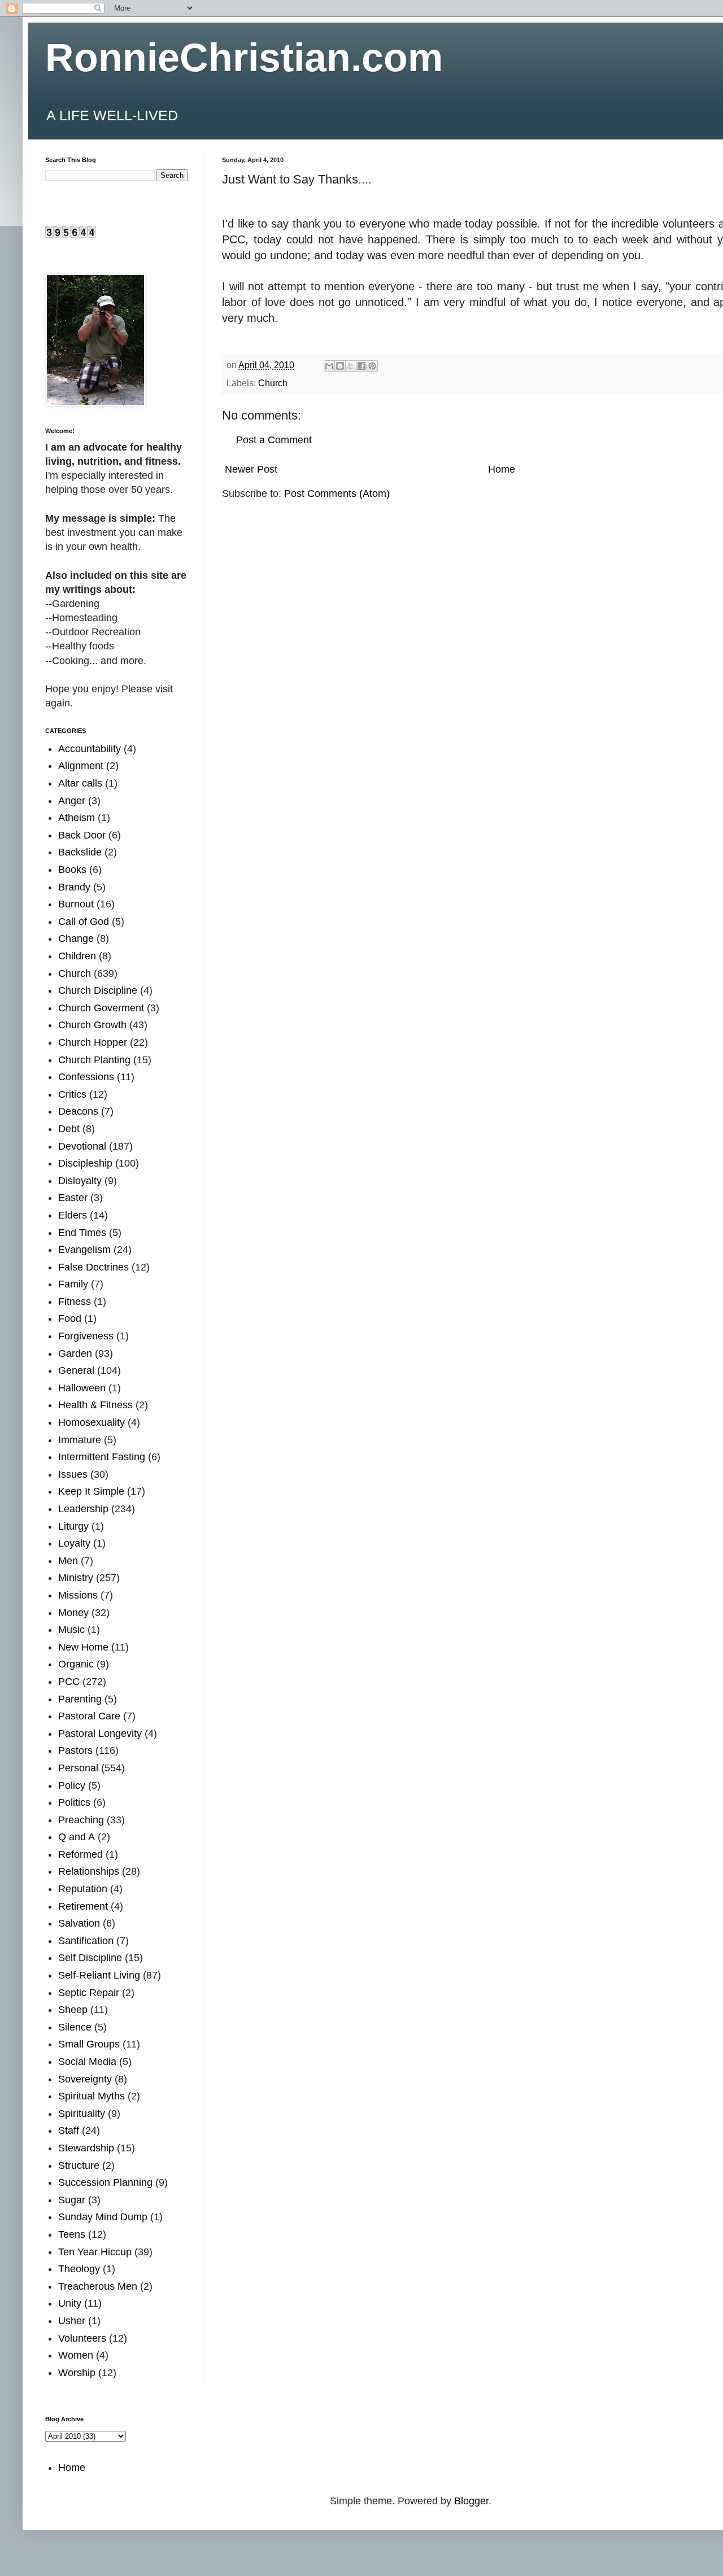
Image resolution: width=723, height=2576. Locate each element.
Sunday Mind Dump (103, 2217)
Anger (72, 801)
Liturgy (73, 1526)
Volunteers (82, 2338)
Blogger (471, 2501)
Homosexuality (92, 1422)
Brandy (74, 887)
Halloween (82, 1388)
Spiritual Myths (92, 2096)
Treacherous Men (98, 2286)
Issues (73, 1474)
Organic (76, 1664)
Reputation (83, 1889)
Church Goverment (101, 1008)
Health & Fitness (95, 1405)
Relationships (89, 1871)
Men (68, 1561)
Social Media (87, 2062)
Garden (75, 1354)
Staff (69, 2130)
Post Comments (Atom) (337, 494)
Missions (78, 1595)
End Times (82, 1233)
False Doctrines (93, 1267)
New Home (83, 1647)
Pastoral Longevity (100, 1734)
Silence (75, 2027)
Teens (72, 2234)
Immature (80, 1440)
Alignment (81, 766)
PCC (69, 1682)
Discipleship (85, 1163)
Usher (72, 2321)
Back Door (82, 835)
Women (76, 2355)
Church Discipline (98, 990)
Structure (79, 2165)
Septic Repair (89, 1993)
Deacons (78, 1111)
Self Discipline (90, 1958)
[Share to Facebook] (361, 366)
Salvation (79, 1923)
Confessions (86, 1077)
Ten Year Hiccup (95, 2252)
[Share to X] (351, 366)
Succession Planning (105, 2182)
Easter (73, 1198)
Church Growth (92, 1025)
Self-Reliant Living (99, 1975)
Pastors (75, 1750)
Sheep (73, 2010)
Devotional (82, 1146)
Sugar (72, 2200)
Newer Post (251, 469)
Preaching (81, 1820)
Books (72, 870)
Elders (73, 1215)
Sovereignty (85, 2079)
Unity (70, 2303)
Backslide (80, 852)
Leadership (83, 1509)
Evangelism (84, 1250)
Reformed (80, 1854)
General (76, 1370)
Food (70, 1318)
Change (76, 938)
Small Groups (89, 2044)
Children (77, 956)
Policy (72, 1785)
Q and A (77, 1837)
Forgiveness (86, 1336)
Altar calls (80, 783)
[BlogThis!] (340, 366)
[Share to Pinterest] (372, 366)
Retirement (83, 1906)
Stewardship (86, 2148)
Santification (86, 1941)
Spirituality (82, 2114)
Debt (69, 1129)
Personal (78, 1768)
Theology (79, 2269)
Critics (72, 1094)
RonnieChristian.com (244, 58)
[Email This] (329, 366)
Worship (77, 2373)
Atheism (77, 818)
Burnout (76, 904)
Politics (74, 1802)
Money (73, 1613)
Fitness (75, 1302)
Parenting (80, 1699)
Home (502, 469)
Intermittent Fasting (102, 1457)
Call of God (84, 922)
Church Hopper (93, 1042)
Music (71, 1630)
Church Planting (94, 1060)
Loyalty (74, 1543)
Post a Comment (274, 440)
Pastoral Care (89, 1716)
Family (73, 1284)
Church (273, 383)
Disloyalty (80, 1181)
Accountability (90, 749)
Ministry (76, 1578)
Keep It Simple (91, 1491)
